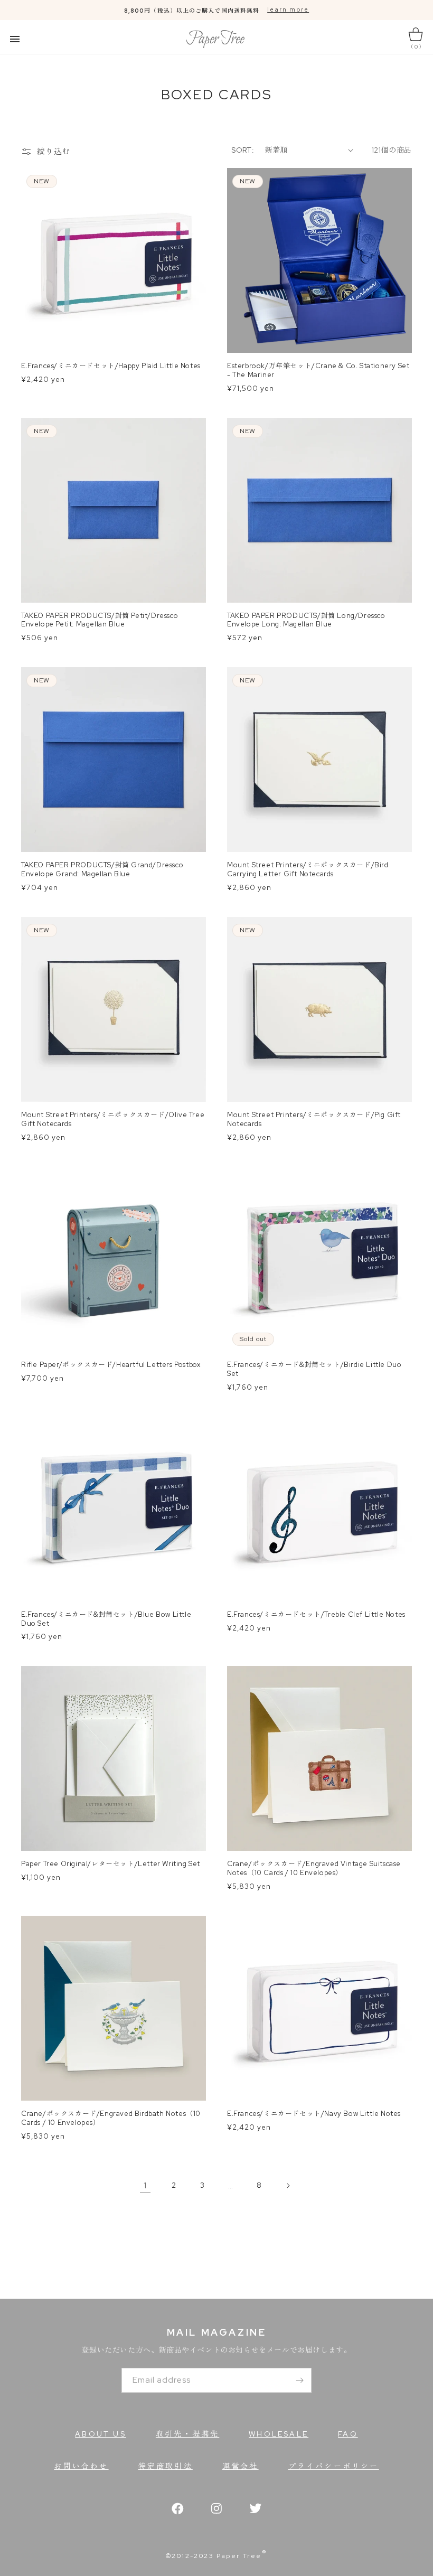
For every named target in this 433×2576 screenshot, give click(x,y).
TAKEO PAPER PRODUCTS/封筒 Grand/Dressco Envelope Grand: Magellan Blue (102, 870)
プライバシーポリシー (334, 2466)
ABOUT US (101, 2434)
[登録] (299, 2380)
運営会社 (241, 2466)
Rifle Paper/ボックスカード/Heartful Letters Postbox (111, 1365)
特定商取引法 (166, 2466)
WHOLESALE (279, 2434)
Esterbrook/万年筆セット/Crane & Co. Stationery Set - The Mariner (318, 371)
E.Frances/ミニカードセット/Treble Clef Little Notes (316, 1615)
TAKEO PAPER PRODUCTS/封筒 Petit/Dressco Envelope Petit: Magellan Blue (100, 620)
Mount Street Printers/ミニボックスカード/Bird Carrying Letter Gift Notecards (308, 870)
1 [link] (145, 2185)
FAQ (348, 2434)
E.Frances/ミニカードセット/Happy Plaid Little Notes (111, 366)
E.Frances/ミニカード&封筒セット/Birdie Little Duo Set (314, 1369)
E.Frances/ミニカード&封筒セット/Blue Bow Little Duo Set (106, 1619)
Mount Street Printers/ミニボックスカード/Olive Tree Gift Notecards (113, 1120)
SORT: (243, 150)
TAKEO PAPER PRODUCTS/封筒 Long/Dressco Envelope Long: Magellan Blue (306, 620)
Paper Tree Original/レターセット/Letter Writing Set (111, 1864)
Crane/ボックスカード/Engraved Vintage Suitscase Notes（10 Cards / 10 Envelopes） (314, 1868)
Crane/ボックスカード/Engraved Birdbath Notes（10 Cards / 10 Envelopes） (111, 2118)
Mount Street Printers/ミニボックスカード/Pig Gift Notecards (314, 1120)
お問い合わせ (81, 2466)
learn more (288, 10)
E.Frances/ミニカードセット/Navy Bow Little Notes (314, 2114)
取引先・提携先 (187, 2434)
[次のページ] (288, 2186)
